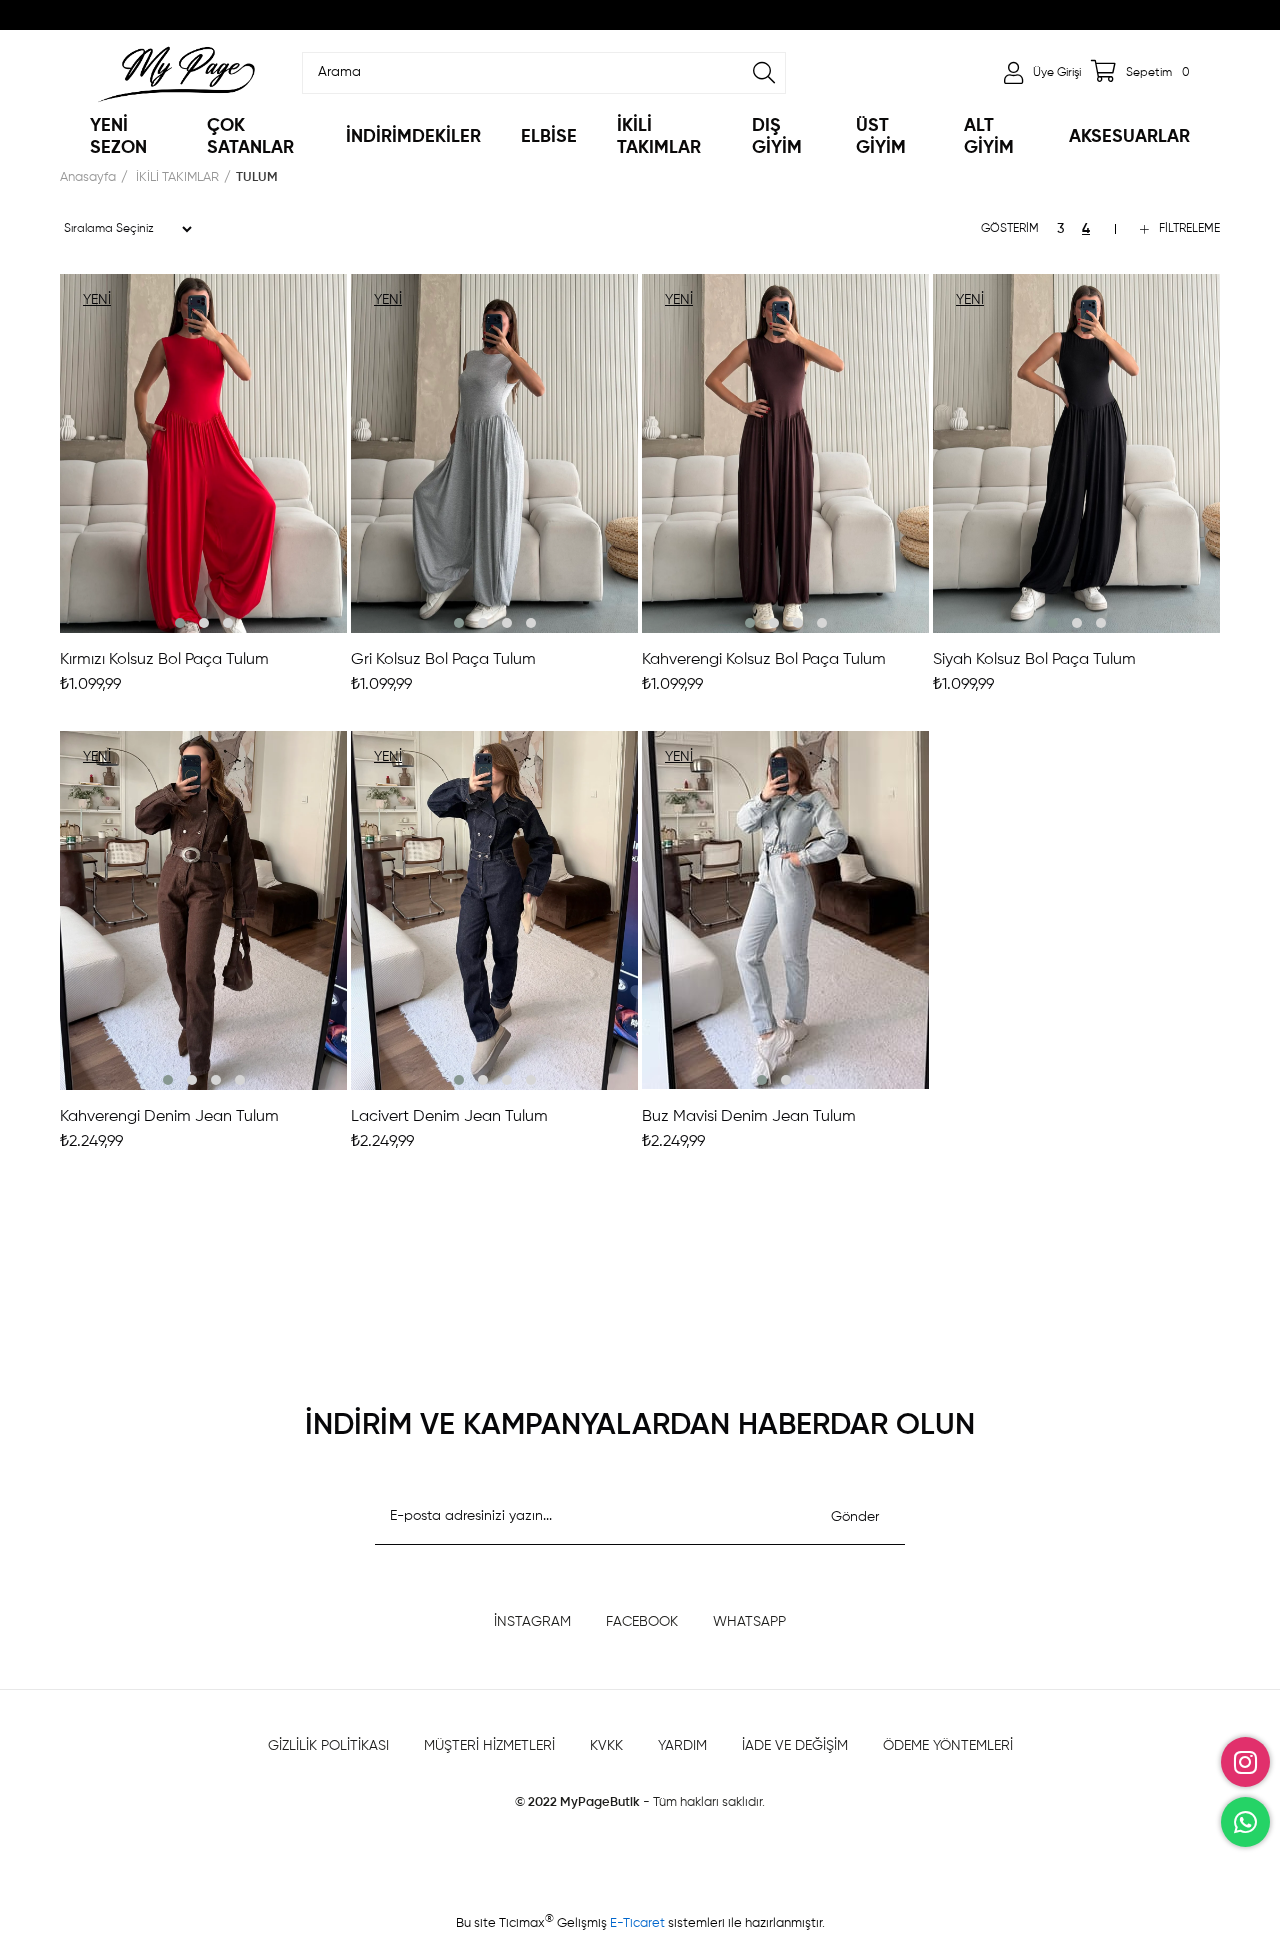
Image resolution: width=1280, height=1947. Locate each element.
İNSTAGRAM (532, 1622)
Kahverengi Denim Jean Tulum (169, 1117)
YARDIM (682, 1746)
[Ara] (764, 73)
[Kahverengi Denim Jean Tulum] (203, 910)
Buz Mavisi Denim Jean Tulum (749, 1117)
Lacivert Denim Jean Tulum (449, 1117)
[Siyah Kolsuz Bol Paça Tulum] (1076, 453)
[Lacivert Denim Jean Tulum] (494, 910)
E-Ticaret (639, 1923)
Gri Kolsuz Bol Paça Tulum (443, 660)
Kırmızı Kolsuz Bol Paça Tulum (164, 660)
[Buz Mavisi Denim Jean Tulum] (785, 910)
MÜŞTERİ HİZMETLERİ (489, 1746)
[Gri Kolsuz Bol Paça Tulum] (494, 453)
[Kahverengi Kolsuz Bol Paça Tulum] (785, 453)
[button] (180, 623)
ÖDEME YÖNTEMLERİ (948, 1746)
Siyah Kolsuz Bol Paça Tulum (1034, 660)
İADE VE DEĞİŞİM (795, 1746)
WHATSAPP (749, 1622)
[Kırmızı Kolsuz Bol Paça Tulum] (203, 453)
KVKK (606, 1746)
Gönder (855, 1517)
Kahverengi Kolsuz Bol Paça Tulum (764, 660)
